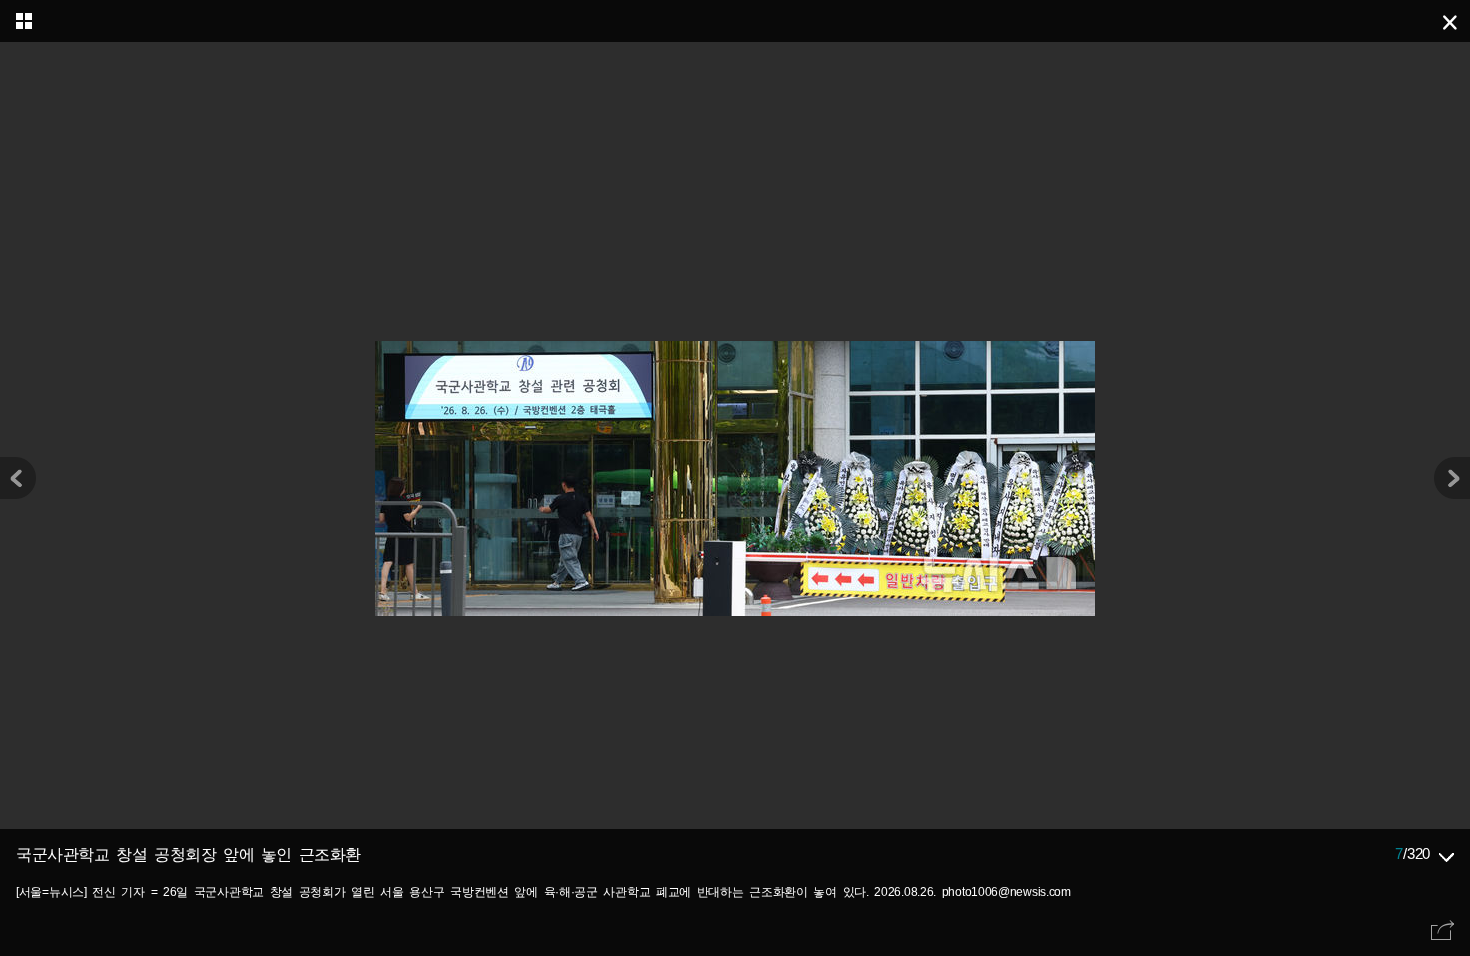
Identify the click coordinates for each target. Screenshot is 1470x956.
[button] (1452, 478)
